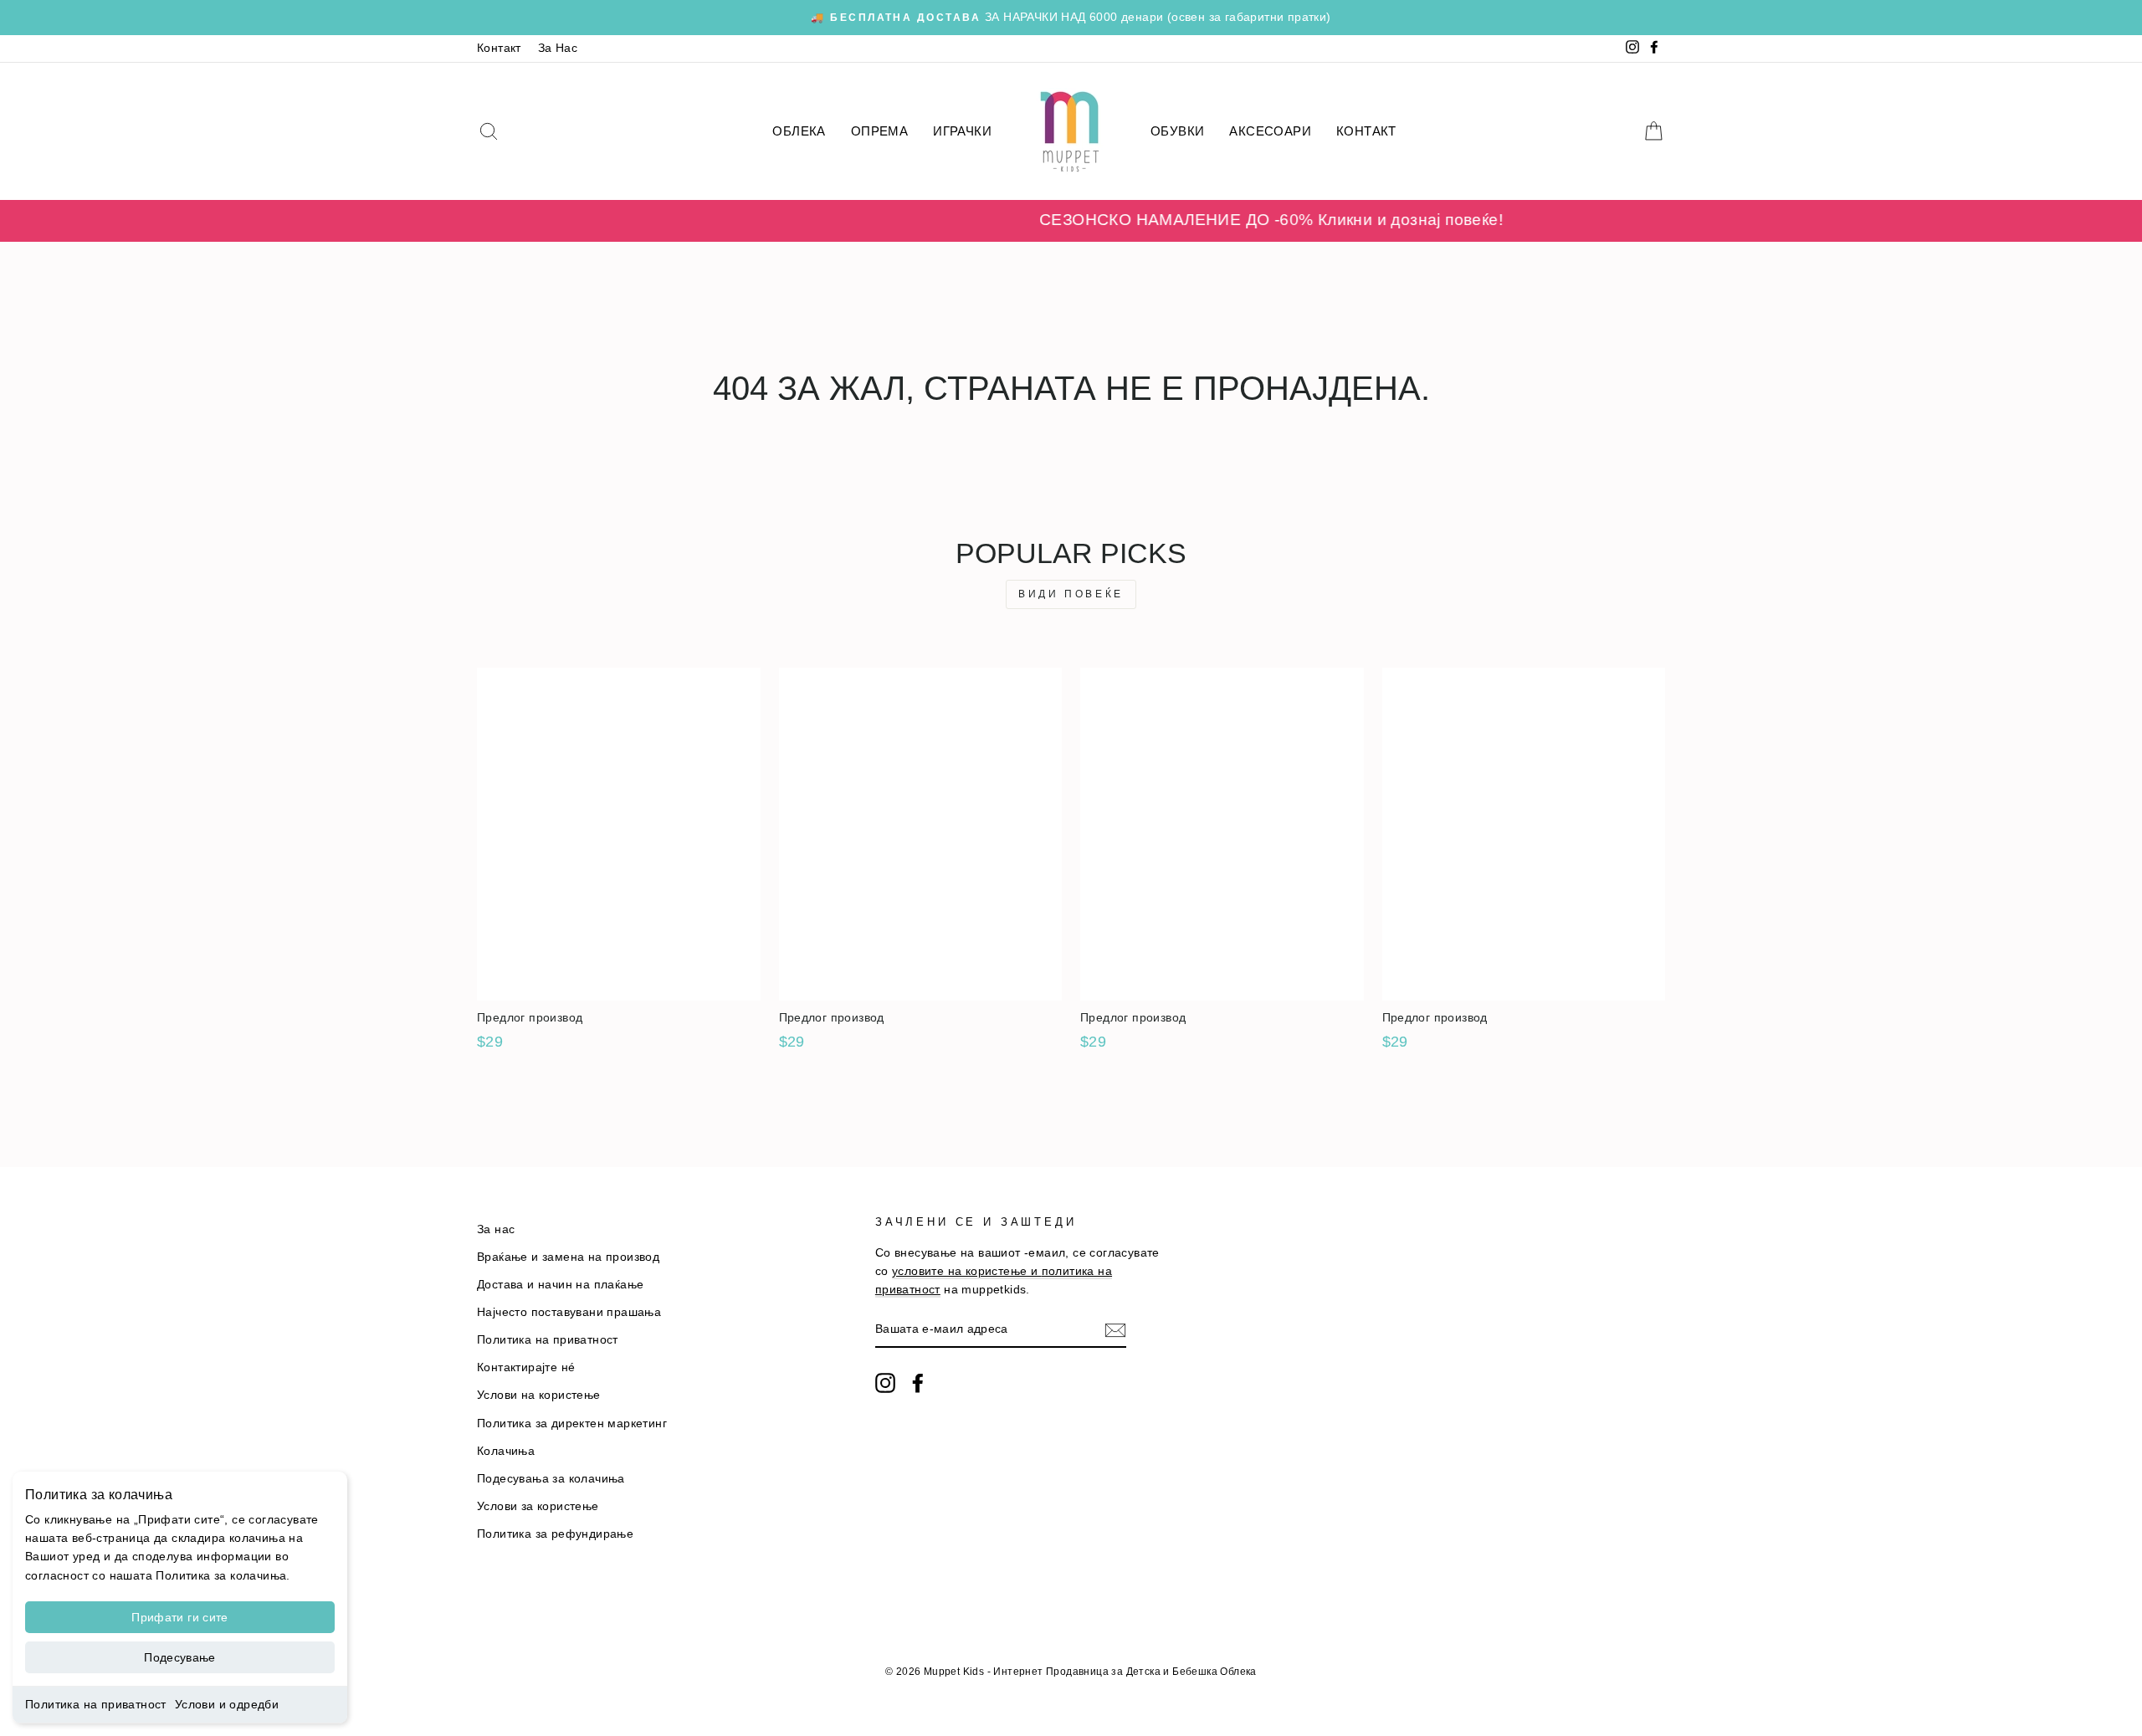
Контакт (499, 48)
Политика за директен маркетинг (572, 1424)
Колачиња (506, 1451)
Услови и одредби (227, 1704)
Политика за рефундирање (555, 1534)
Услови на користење (539, 1395)
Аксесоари (1270, 131)
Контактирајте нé (526, 1367)
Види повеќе (1071, 594)
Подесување (180, 1657)
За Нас (558, 48)
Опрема (879, 131)
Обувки (1177, 131)
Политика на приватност (96, 1704)
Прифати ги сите (179, 1617)
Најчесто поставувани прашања (569, 1312)
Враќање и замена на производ (568, 1257)
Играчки (962, 131)
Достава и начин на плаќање (560, 1285)
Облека (799, 131)
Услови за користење (538, 1506)
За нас (496, 1229)
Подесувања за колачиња (551, 1479)
